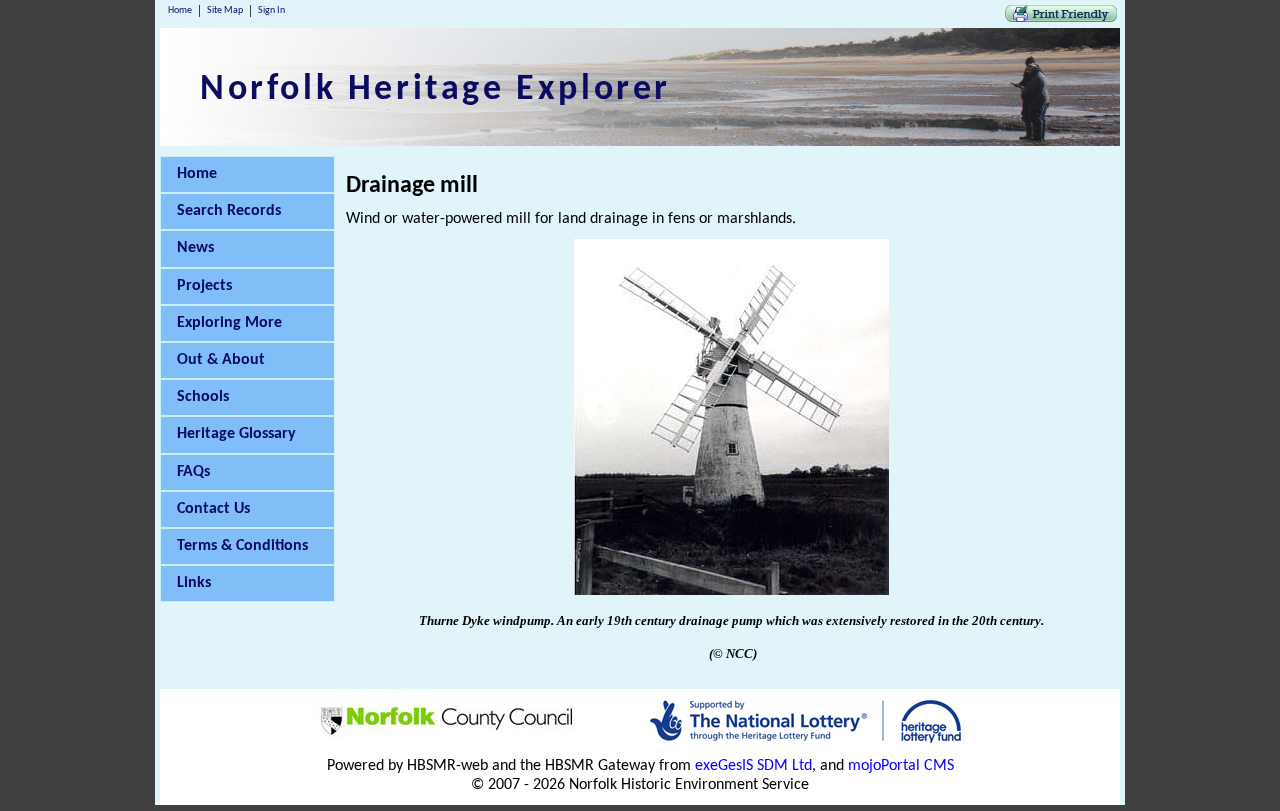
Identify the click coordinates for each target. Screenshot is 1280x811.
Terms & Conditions (242, 546)
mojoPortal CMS (901, 766)
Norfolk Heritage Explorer (435, 90)
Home (180, 10)
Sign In (271, 10)
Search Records (229, 211)
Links (194, 583)
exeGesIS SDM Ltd (753, 766)
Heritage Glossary (236, 434)
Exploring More (229, 323)
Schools (203, 397)
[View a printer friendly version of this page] (1061, 18)
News (195, 248)
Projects (204, 286)
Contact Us (213, 509)
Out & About (221, 360)
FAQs (193, 472)
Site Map (225, 10)
